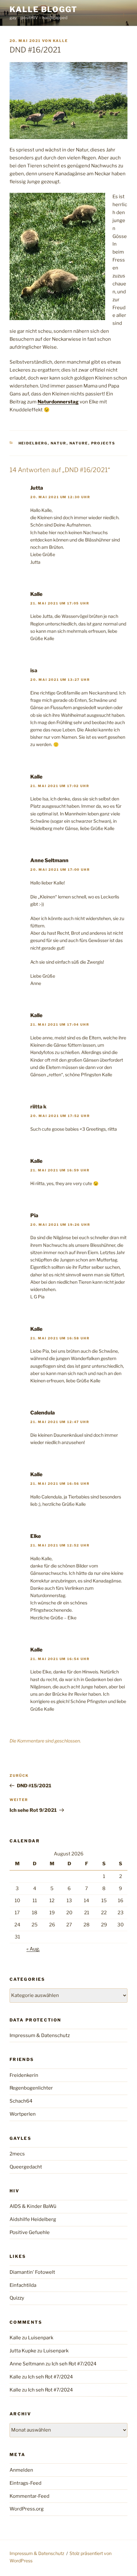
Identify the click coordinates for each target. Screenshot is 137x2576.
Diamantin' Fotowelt (32, 2272)
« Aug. (33, 1949)
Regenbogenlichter (31, 2088)
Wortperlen (23, 2114)
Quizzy (17, 2298)
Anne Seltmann (49, 860)
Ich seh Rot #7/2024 (74, 2364)
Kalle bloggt (43, 9)
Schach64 (21, 2101)
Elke (36, 1536)
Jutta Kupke (23, 2351)
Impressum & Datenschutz (40, 2035)
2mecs (17, 2154)
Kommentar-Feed (29, 2496)
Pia (34, 1215)
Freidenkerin (24, 2075)
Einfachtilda (23, 2285)
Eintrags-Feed (25, 2483)
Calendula (43, 1413)
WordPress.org (27, 2509)
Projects (103, 443)
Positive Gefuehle (30, 2232)
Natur (59, 443)
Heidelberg (33, 443)
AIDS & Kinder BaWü (33, 2206)
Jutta (37, 488)
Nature (79, 443)
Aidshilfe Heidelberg (33, 2219)
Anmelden (21, 2470)
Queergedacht (26, 2167)
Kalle (60, 41)
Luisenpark (41, 2338)
